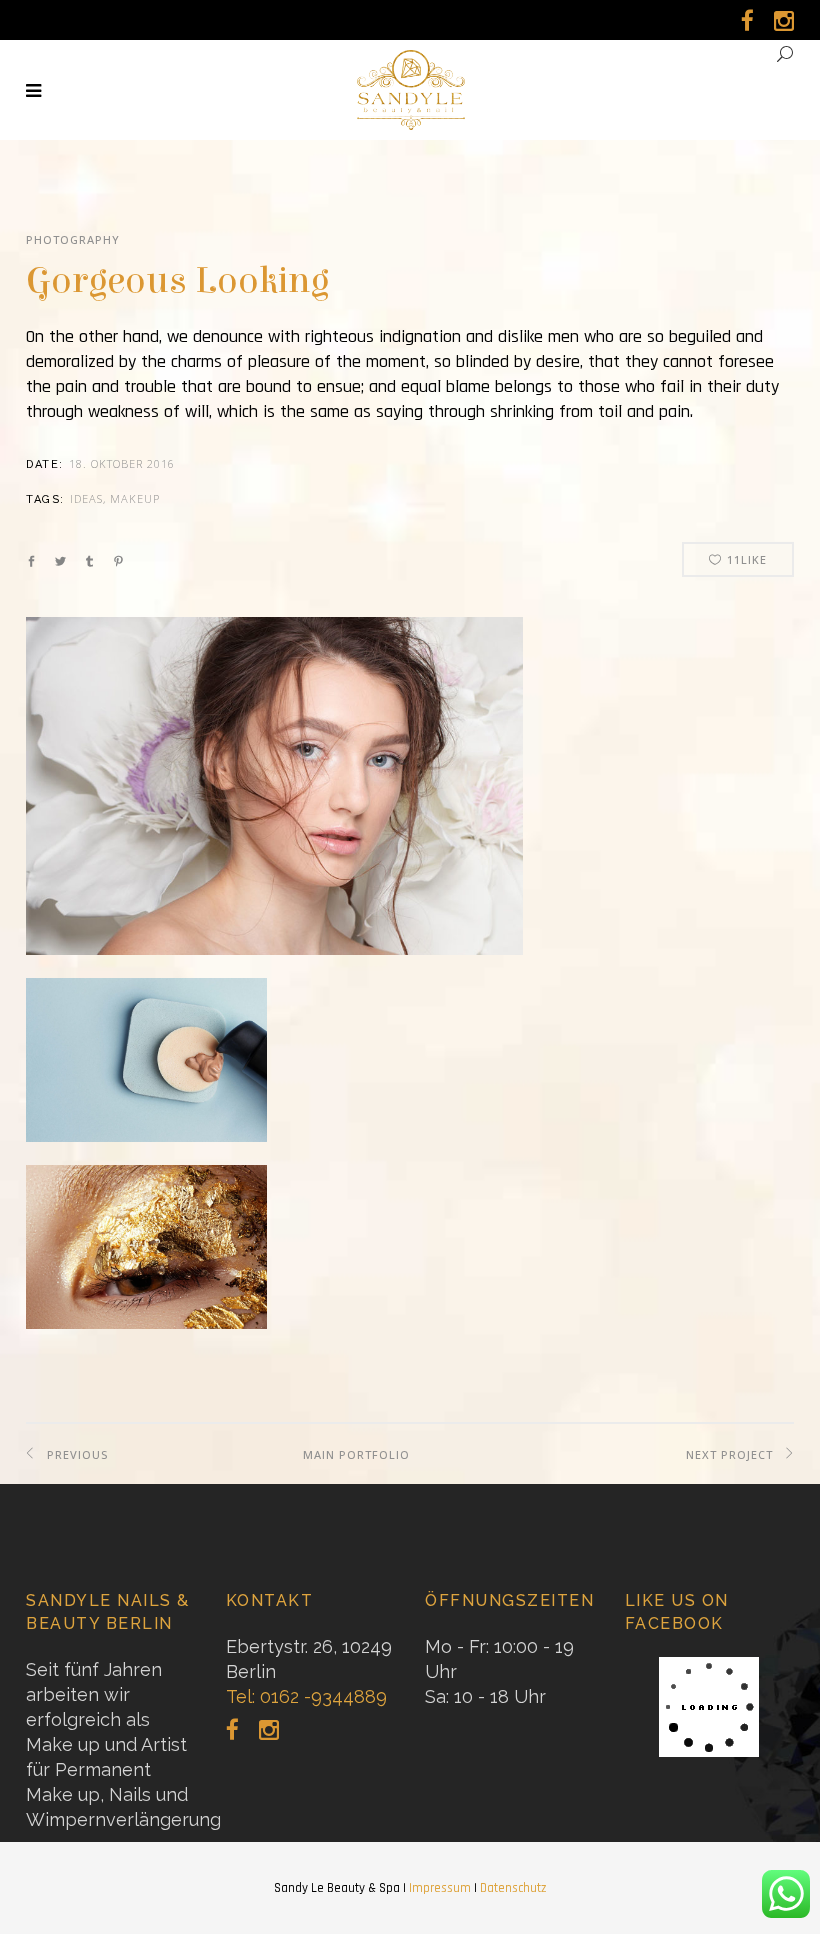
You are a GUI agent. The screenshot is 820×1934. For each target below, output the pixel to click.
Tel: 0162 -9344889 (306, 1696)
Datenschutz (513, 1888)
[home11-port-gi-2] (146, 1258)
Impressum (440, 1888)
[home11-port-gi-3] (146, 1071)
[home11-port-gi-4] (274, 797)
